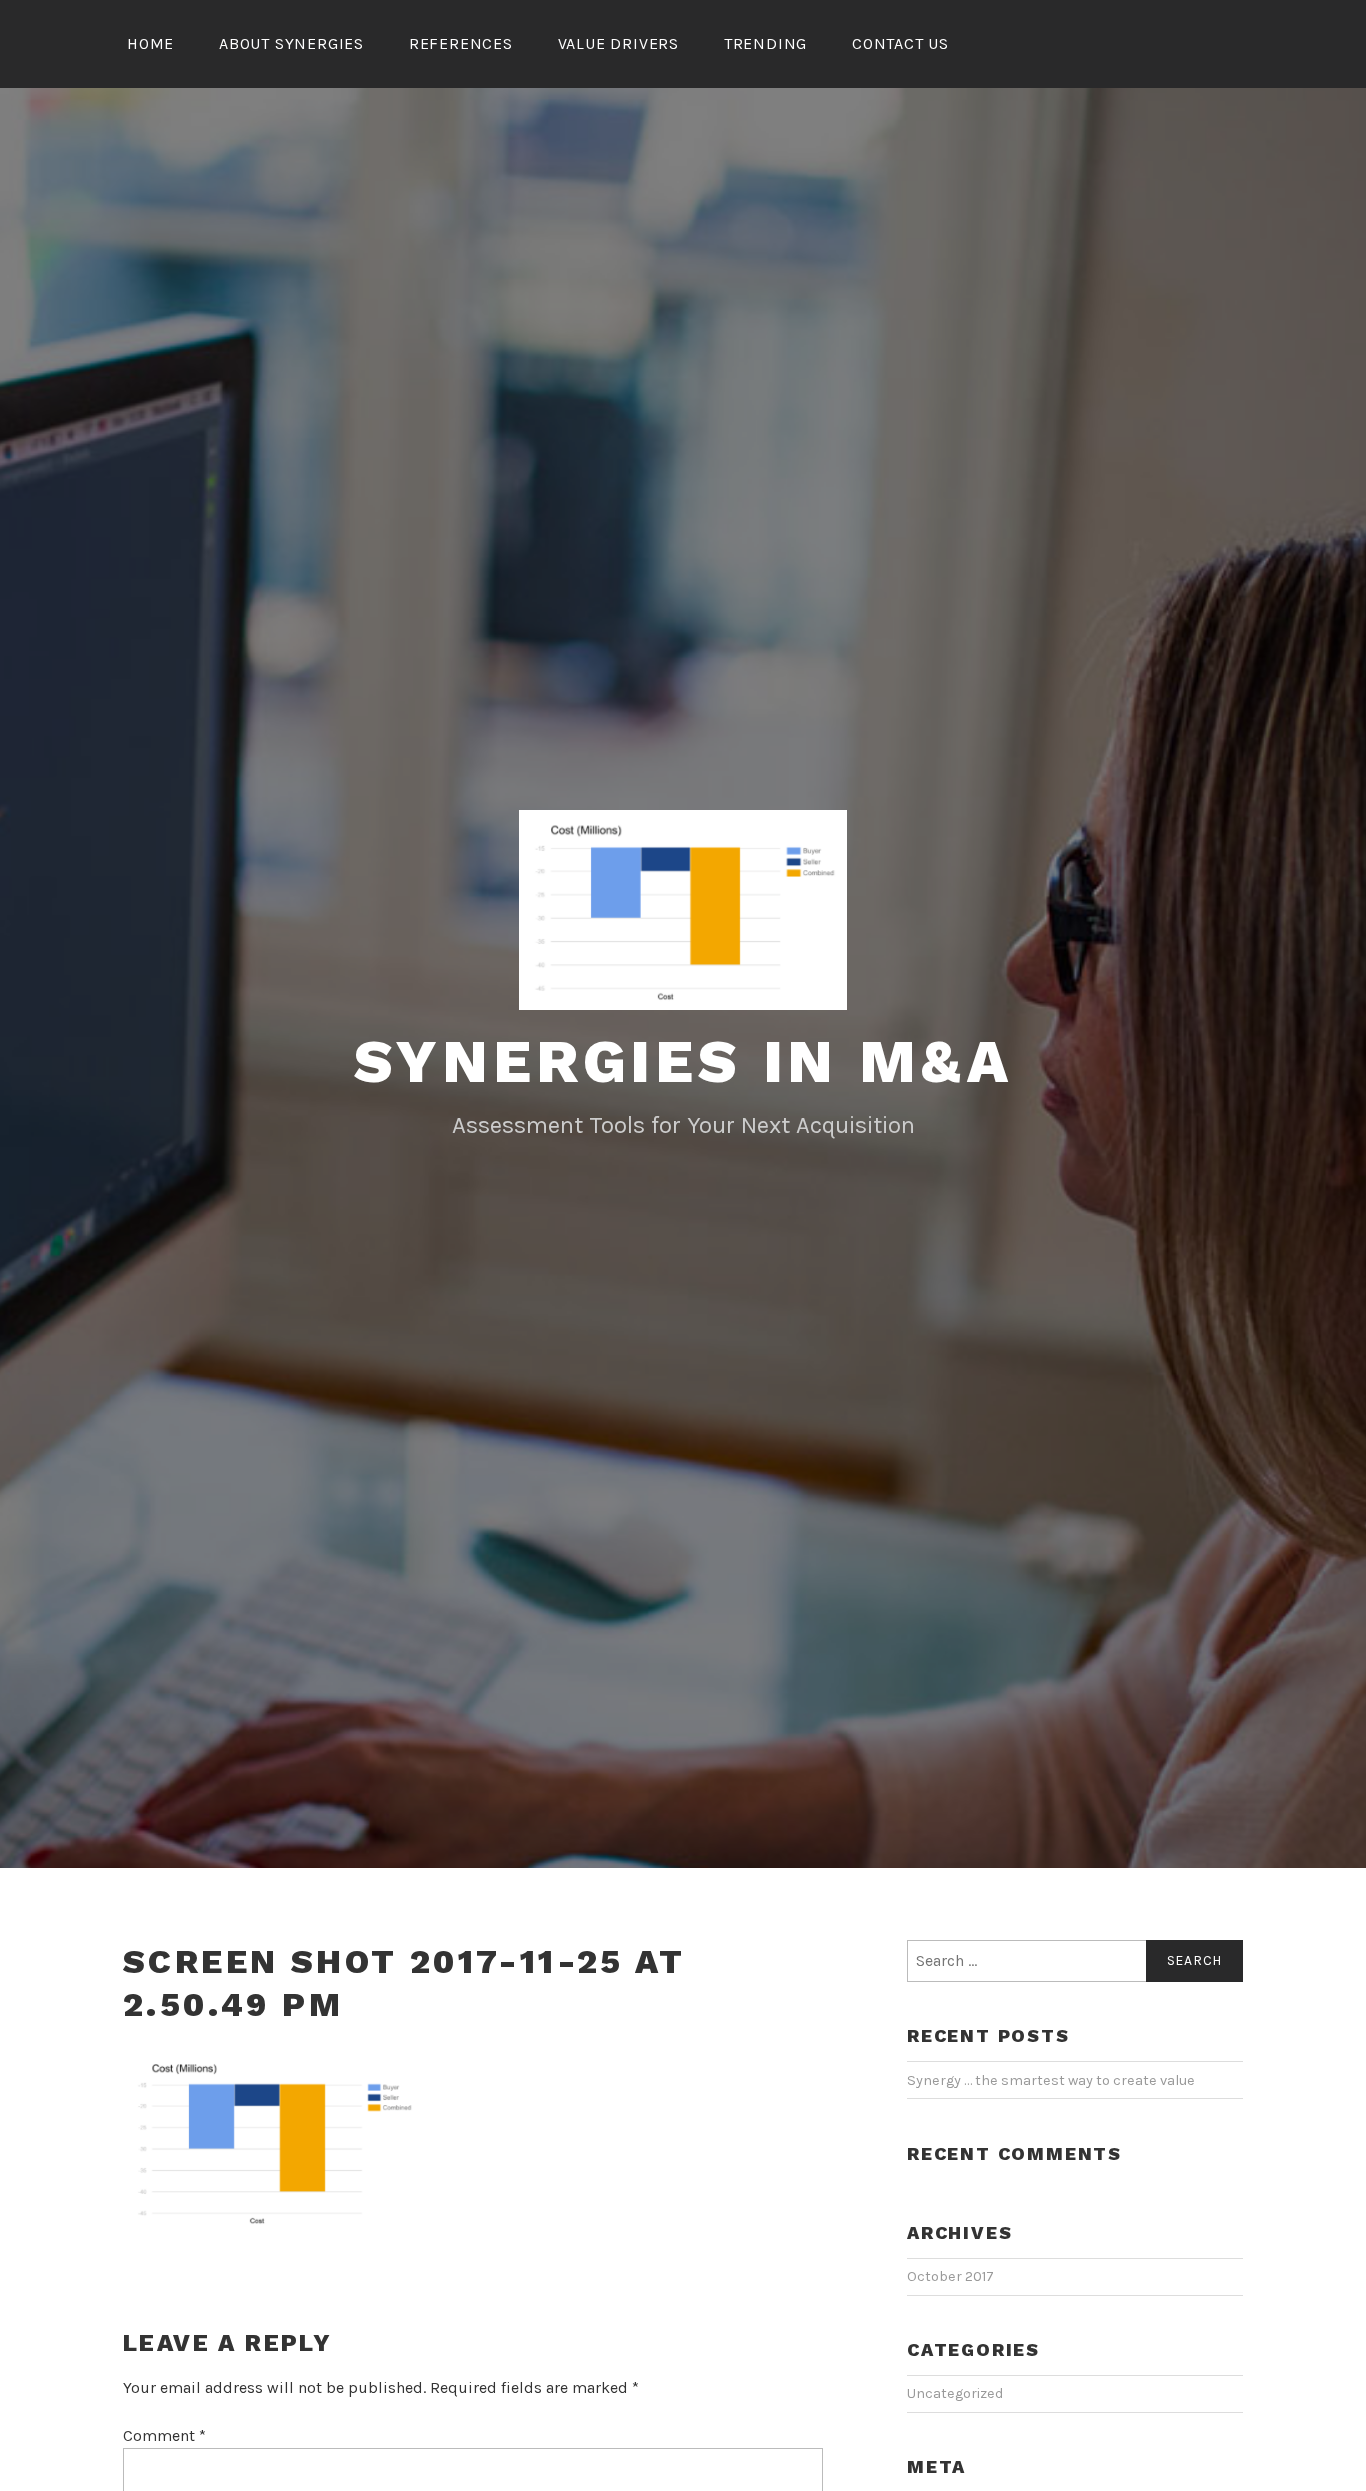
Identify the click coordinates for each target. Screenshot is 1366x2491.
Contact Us (900, 43)
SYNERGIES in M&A (683, 1061)
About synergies (291, 43)
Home (150, 43)
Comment (164, 2435)
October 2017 (950, 2276)
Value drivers (618, 43)
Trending (765, 43)
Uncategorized (955, 2393)
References (461, 43)
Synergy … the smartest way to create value (1051, 2080)
